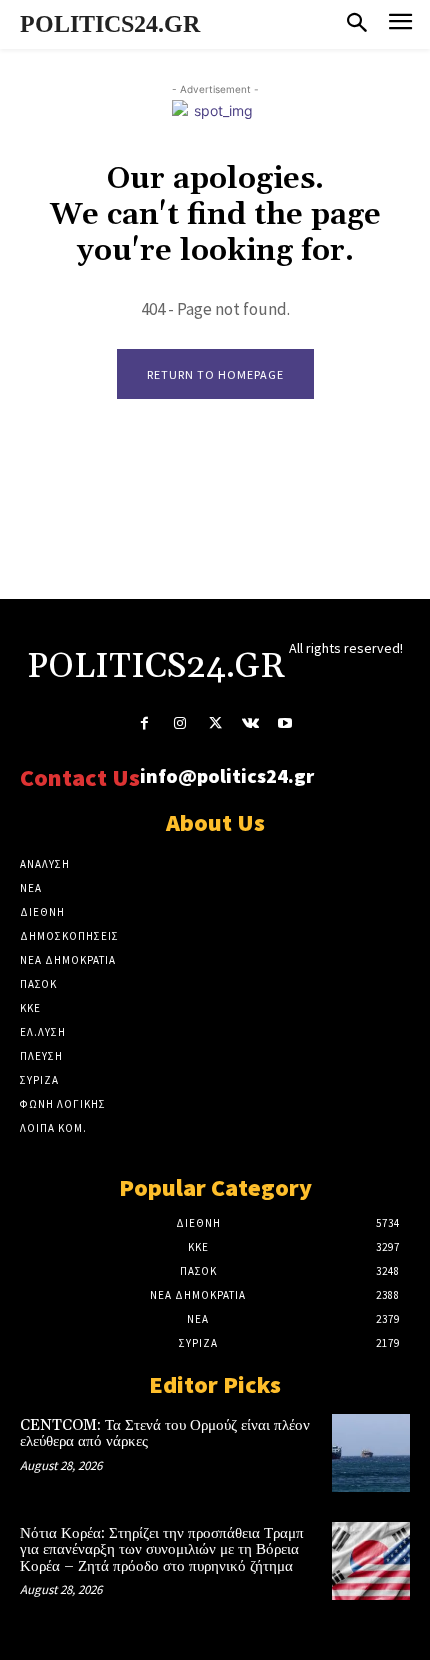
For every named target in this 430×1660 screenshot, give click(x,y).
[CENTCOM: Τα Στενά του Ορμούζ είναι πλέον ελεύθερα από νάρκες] (371, 1453)
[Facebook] (144, 723)
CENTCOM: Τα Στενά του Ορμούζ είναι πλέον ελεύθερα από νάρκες (165, 1434)
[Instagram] (179, 723)
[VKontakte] (250, 723)
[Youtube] (285, 723)
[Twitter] (214, 723)
